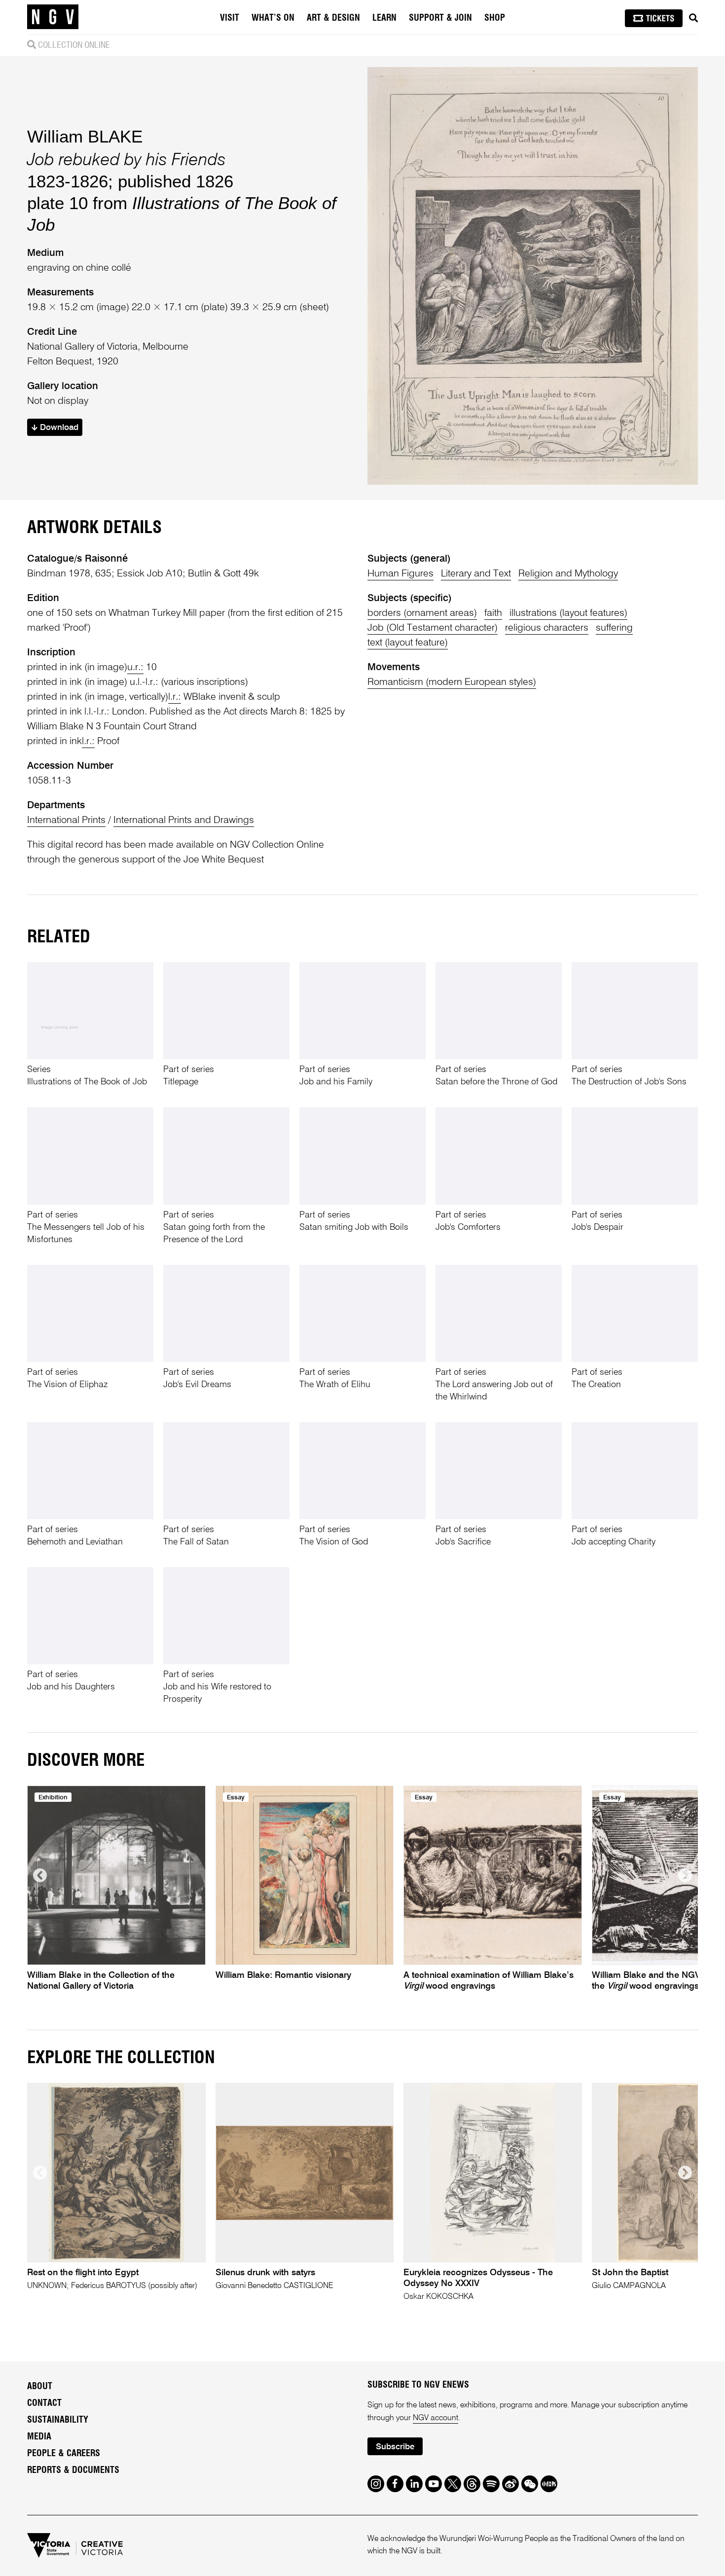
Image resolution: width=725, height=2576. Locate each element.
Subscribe (395, 2447)
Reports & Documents (73, 2470)
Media (39, 2437)
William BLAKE (85, 136)
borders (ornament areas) (422, 613)
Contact (44, 2403)
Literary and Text (476, 574)
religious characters (547, 628)
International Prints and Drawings (184, 821)
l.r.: (175, 697)
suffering (614, 628)
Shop (495, 18)
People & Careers (64, 2454)
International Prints (66, 821)
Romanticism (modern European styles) (452, 682)
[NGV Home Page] (53, 17)
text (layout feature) (408, 643)
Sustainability (58, 2420)
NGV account (435, 2418)
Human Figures (400, 574)
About (40, 2387)
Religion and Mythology (568, 574)
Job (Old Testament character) (433, 628)
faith (493, 613)
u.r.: (135, 668)
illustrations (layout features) (568, 613)
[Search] (693, 18)
